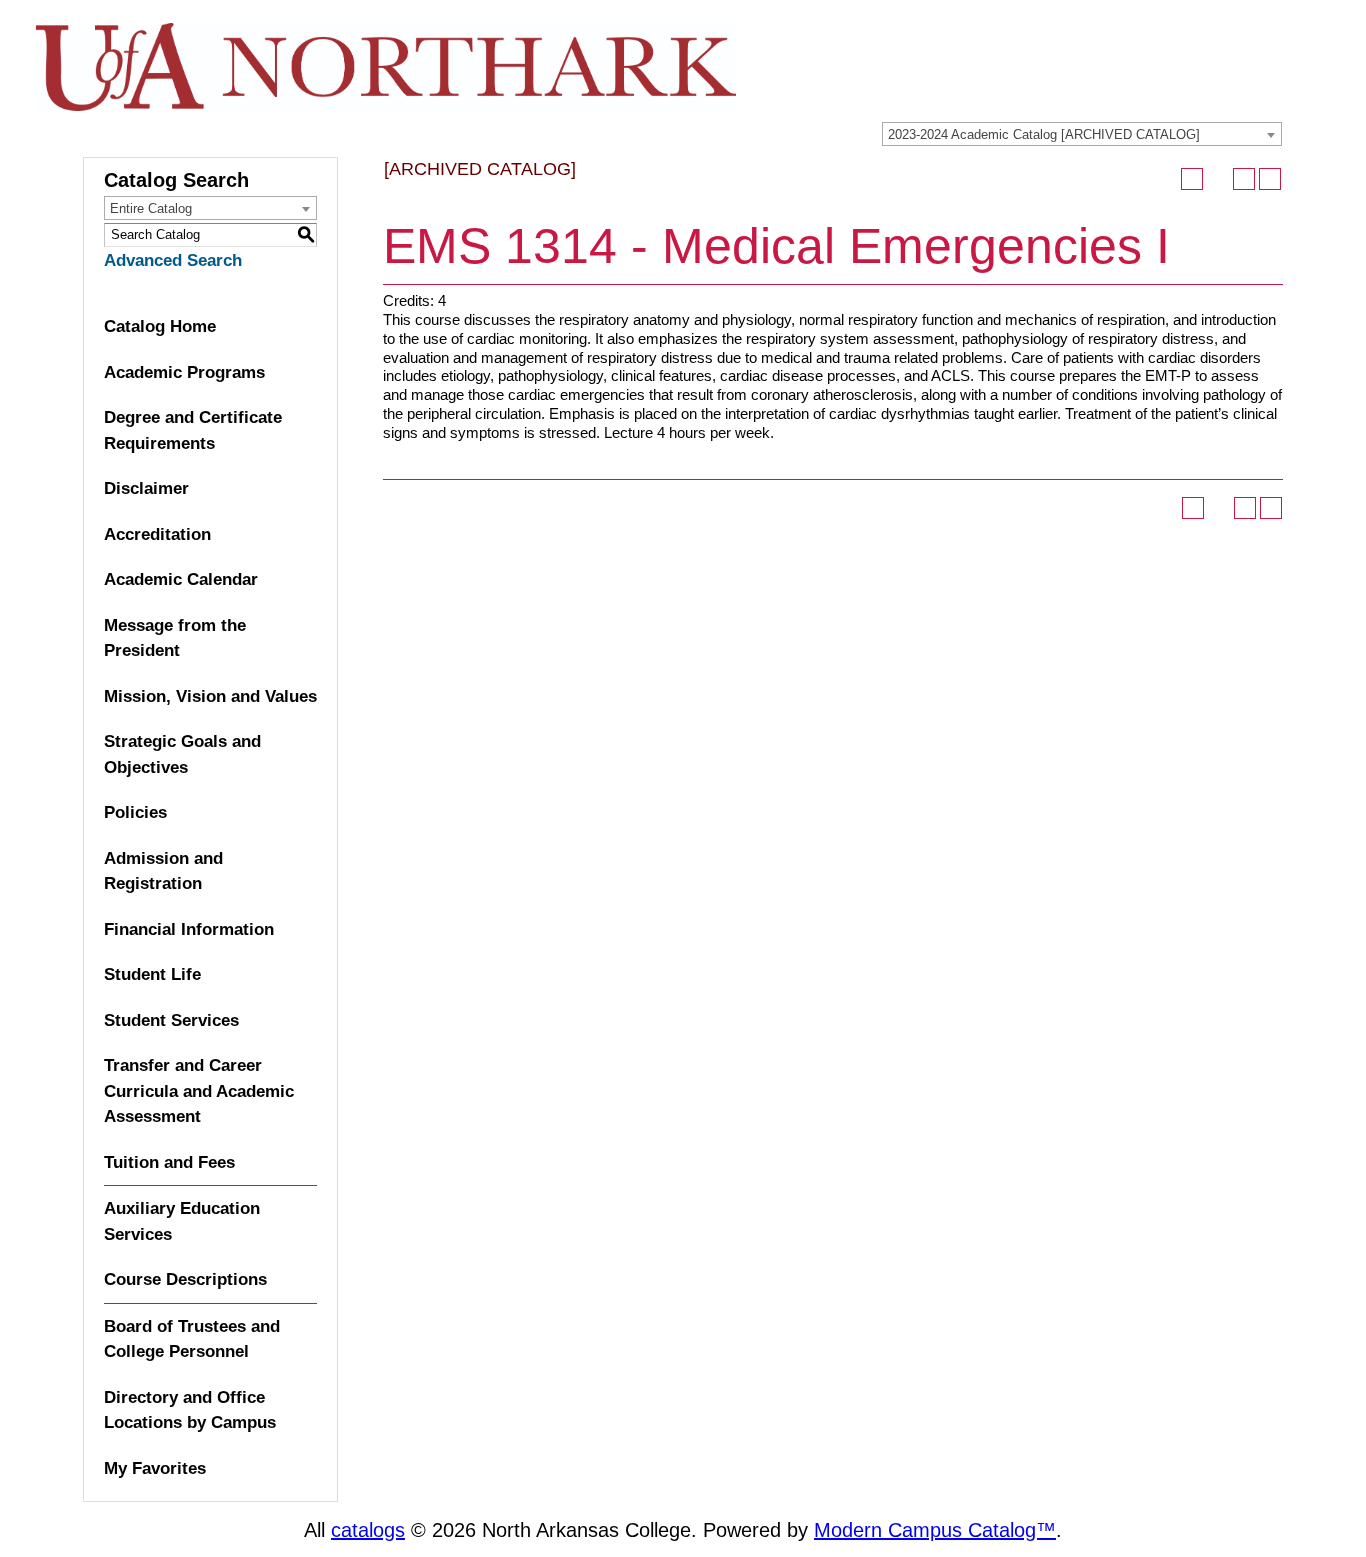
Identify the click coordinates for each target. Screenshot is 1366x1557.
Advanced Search (173, 260)
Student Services (171, 1020)
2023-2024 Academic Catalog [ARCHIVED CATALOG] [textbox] (1044, 134)
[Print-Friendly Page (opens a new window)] (1244, 179)
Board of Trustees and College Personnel (192, 1339)
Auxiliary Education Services (182, 1221)
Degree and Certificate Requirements (193, 430)
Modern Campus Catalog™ (935, 1530)
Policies (135, 812)
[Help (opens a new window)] (1270, 179)
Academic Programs (184, 372)
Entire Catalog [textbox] (151, 208)
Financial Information (189, 929)
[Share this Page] (1218, 179)
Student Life (152, 974)
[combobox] (1082, 134)
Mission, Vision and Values (210, 696)
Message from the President (175, 638)
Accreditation (157, 534)
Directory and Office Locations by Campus (190, 1410)
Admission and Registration (163, 871)
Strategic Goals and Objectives (182, 754)
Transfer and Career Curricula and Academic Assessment (199, 1091)
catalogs (368, 1530)
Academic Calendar (181, 579)
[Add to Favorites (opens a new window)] (1192, 179)
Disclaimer (146, 488)
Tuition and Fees (169, 1162)
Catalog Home (160, 326)
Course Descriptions (185, 1279)
